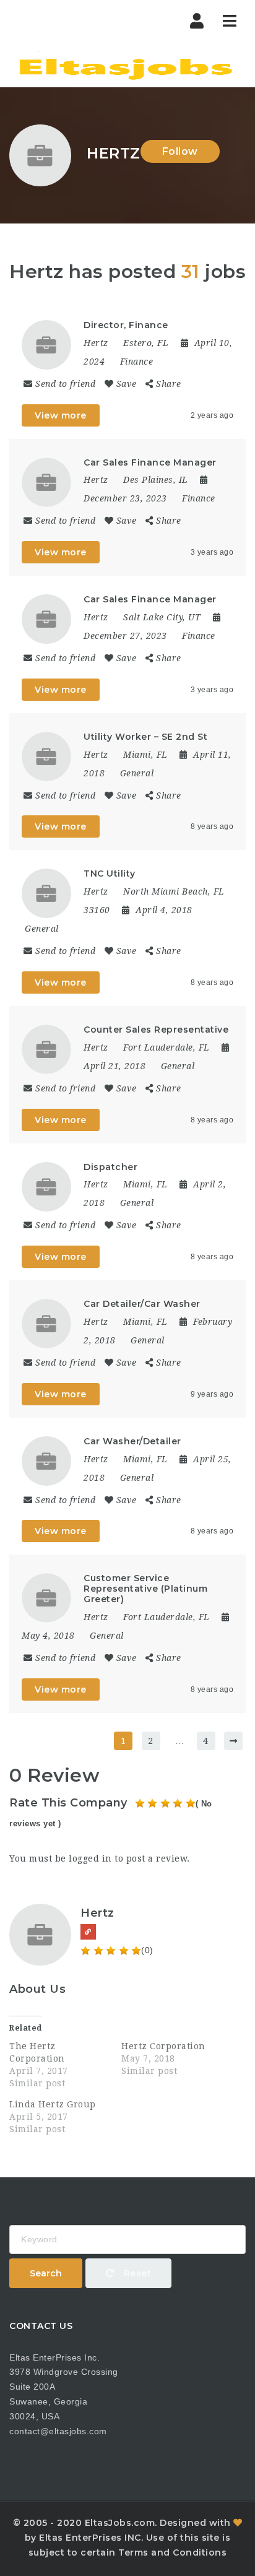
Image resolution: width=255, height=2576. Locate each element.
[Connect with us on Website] (88, 1932)
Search (46, 2273)
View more (61, 415)
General (137, 773)
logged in (90, 1858)
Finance (137, 362)
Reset (136, 2273)
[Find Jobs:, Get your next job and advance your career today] (127, 65)
